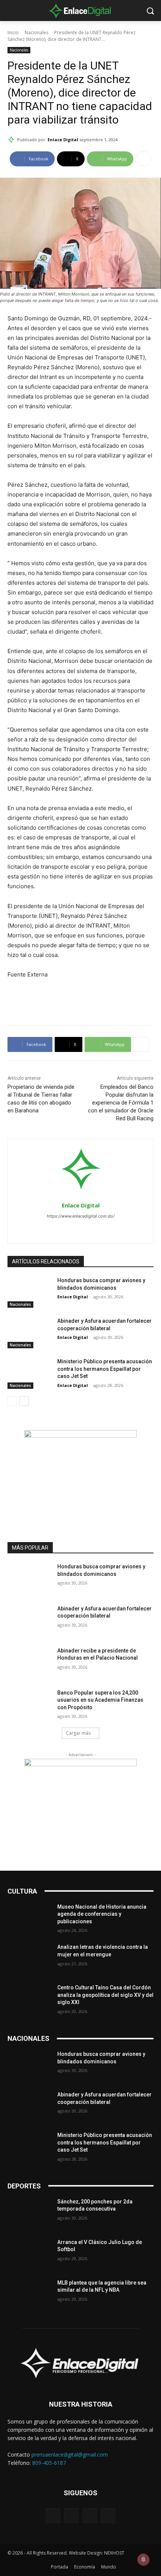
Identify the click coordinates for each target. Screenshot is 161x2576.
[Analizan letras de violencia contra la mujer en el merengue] (29, 1959)
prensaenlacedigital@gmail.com (70, 2455)
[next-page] (24, 1401)
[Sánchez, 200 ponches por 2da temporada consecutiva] (29, 2214)
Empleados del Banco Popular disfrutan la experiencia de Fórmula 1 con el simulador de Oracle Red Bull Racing (121, 1103)
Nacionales (37, 32)
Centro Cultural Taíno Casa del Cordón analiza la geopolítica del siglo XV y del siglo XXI (105, 1995)
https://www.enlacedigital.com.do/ (81, 1216)
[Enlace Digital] (80, 11)
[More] (143, 159)
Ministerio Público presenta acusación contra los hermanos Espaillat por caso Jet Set (105, 1369)
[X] (94, 1229)
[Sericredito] (80, 1436)
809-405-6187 (49, 2463)
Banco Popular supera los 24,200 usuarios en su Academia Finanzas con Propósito (100, 1700)
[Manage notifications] (143, 2559)
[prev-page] (12, 1401)
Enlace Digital (63, 140)
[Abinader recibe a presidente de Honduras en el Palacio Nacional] (29, 1663)
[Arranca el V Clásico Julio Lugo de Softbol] (29, 2254)
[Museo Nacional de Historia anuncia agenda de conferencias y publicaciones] (29, 1919)
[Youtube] (108, 2515)
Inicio (13, 32)
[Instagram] (81, 1229)
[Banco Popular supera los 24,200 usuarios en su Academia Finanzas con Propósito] (29, 1705)
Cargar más (78, 1733)
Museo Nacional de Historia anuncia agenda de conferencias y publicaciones (102, 1914)
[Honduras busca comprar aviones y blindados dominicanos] (29, 1292)
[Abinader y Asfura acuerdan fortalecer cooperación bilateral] (29, 1333)
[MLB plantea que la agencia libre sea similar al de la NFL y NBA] (29, 2295)
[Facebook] (68, 1229)
